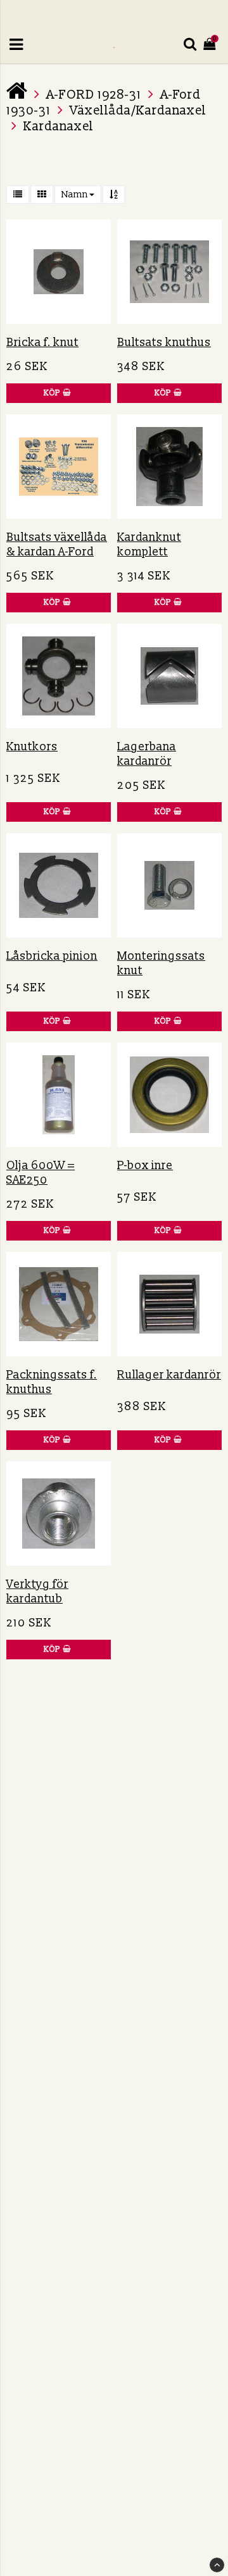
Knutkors (32, 747)
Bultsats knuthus (164, 343)
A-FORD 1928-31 (94, 95)
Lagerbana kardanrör (147, 754)
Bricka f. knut (42, 343)
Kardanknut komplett (149, 545)
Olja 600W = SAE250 (41, 1173)
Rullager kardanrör (169, 1375)
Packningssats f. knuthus (52, 1382)
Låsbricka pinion (52, 956)
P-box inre (145, 1166)
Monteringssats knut (161, 963)
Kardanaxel (59, 127)
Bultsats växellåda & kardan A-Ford (57, 545)
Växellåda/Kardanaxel (138, 111)
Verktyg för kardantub (37, 1592)
